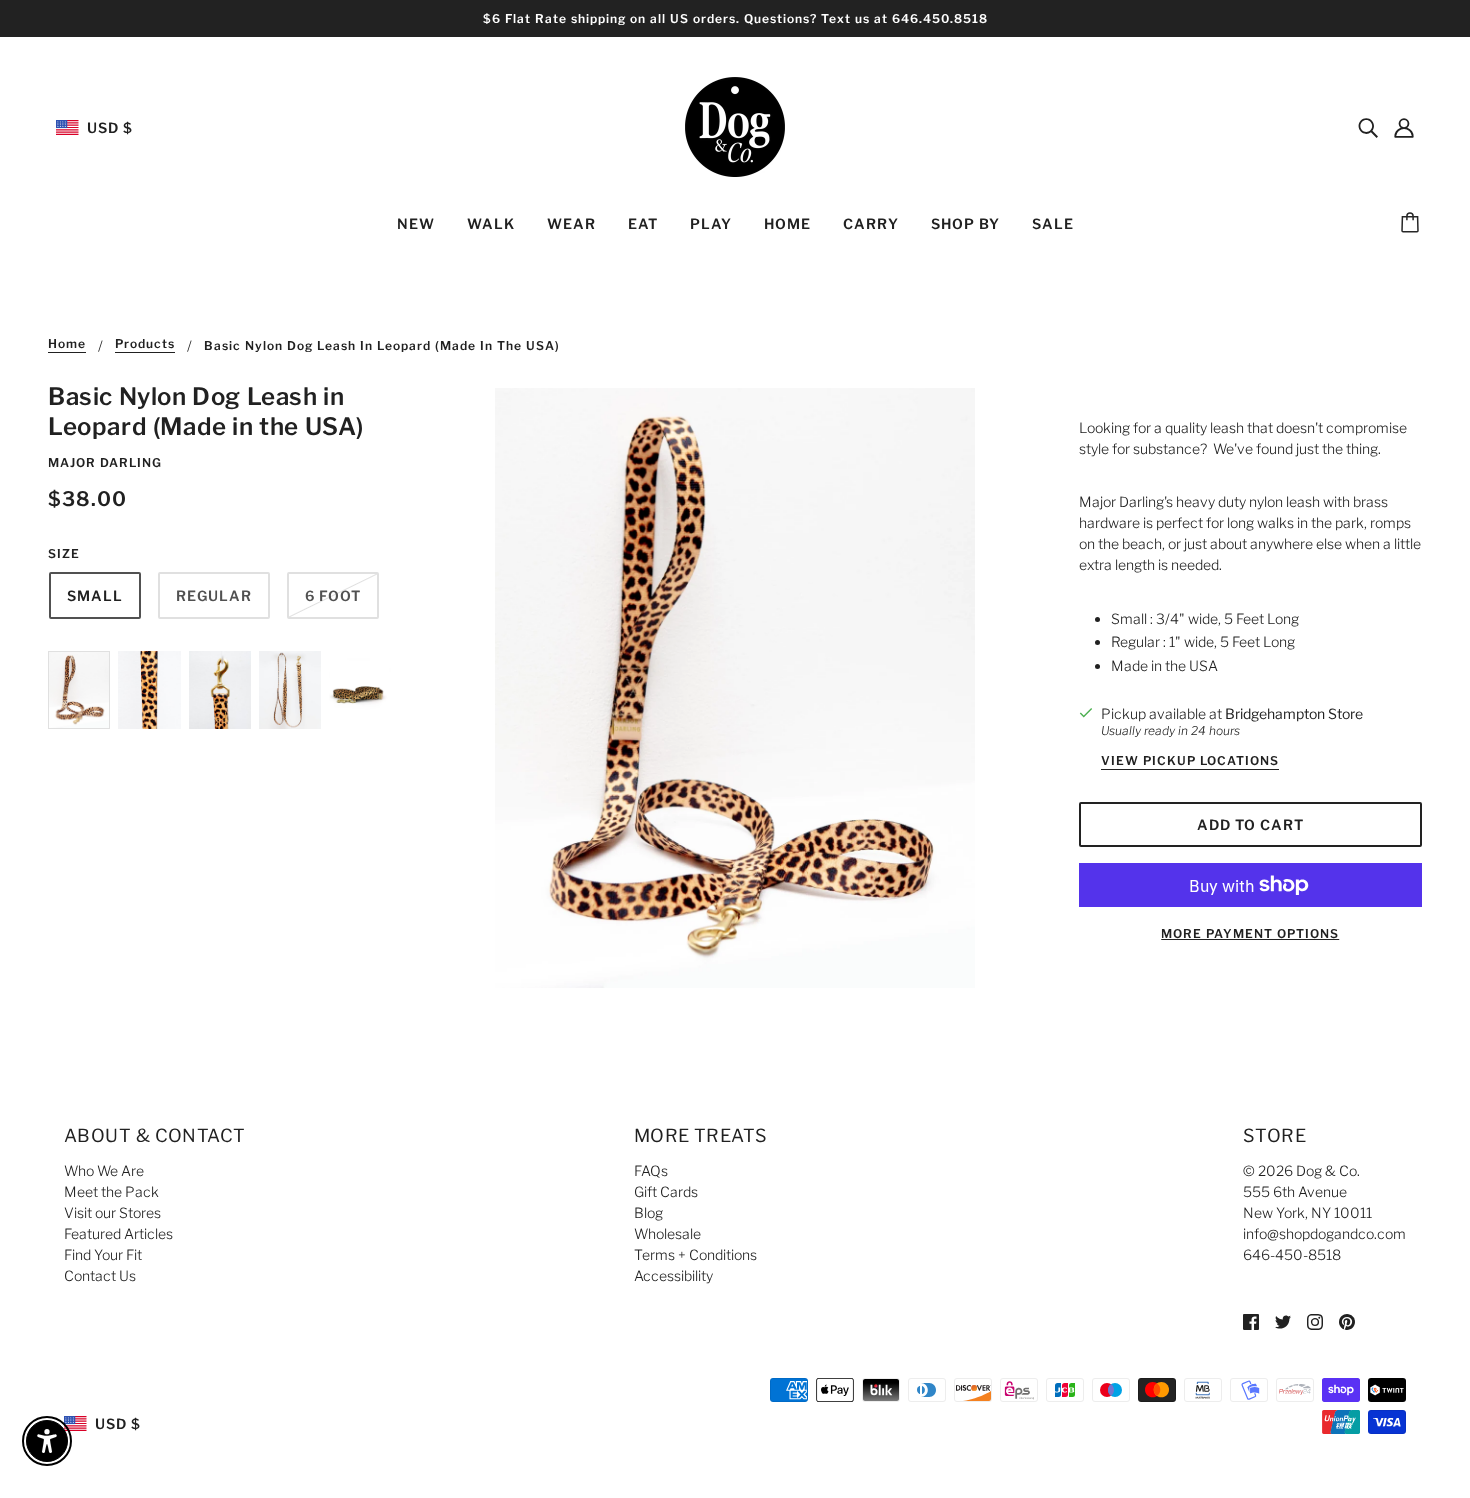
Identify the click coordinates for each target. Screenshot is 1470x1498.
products (145, 344)
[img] (1368, 127)
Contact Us (100, 1275)
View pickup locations (1190, 761)
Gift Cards (666, 1191)
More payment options (1250, 933)
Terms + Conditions (695, 1254)
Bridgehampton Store (1294, 713)
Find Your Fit (103, 1254)
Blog (648, 1212)
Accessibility (673, 1275)
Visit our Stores (112, 1212)
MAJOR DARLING (105, 462)
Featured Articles (118, 1233)
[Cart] (1413, 224)
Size (64, 553)
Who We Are (104, 1170)
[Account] (1404, 127)
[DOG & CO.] (735, 125)
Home (67, 344)
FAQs (651, 1170)
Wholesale (667, 1233)
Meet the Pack (111, 1191)
